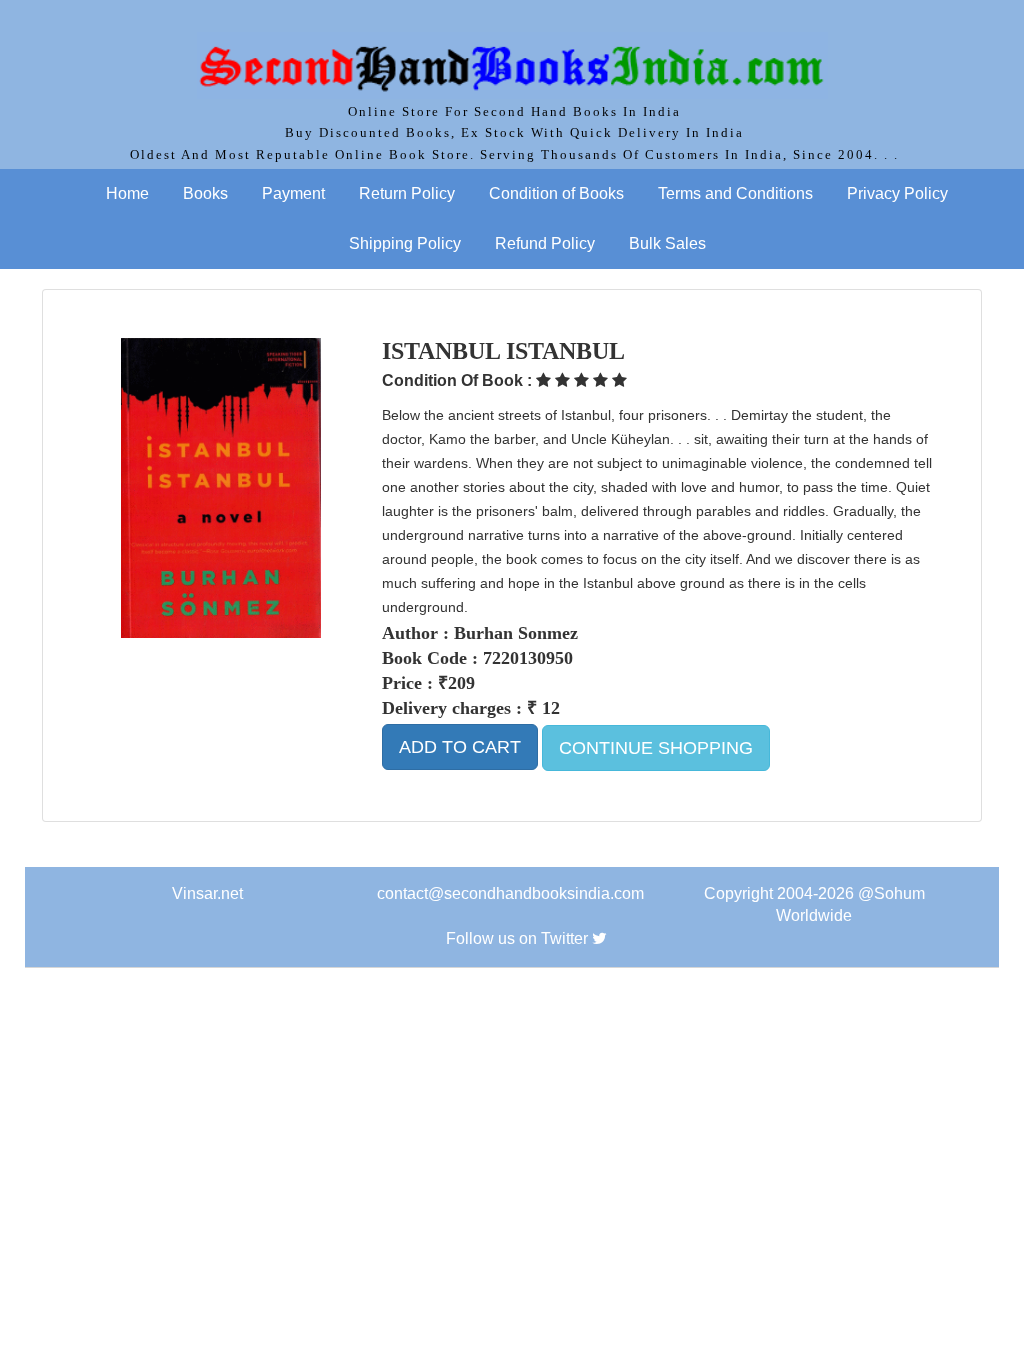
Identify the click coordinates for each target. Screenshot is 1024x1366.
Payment (293, 193)
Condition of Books (556, 193)
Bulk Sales (667, 243)
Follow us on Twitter (517, 938)
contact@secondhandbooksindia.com (510, 893)
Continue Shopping (656, 748)
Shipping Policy (405, 243)
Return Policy (407, 193)
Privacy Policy (897, 193)
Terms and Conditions (735, 193)
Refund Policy (545, 243)
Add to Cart (460, 747)
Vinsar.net (207, 893)
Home (127, 193)
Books (205, 193)
